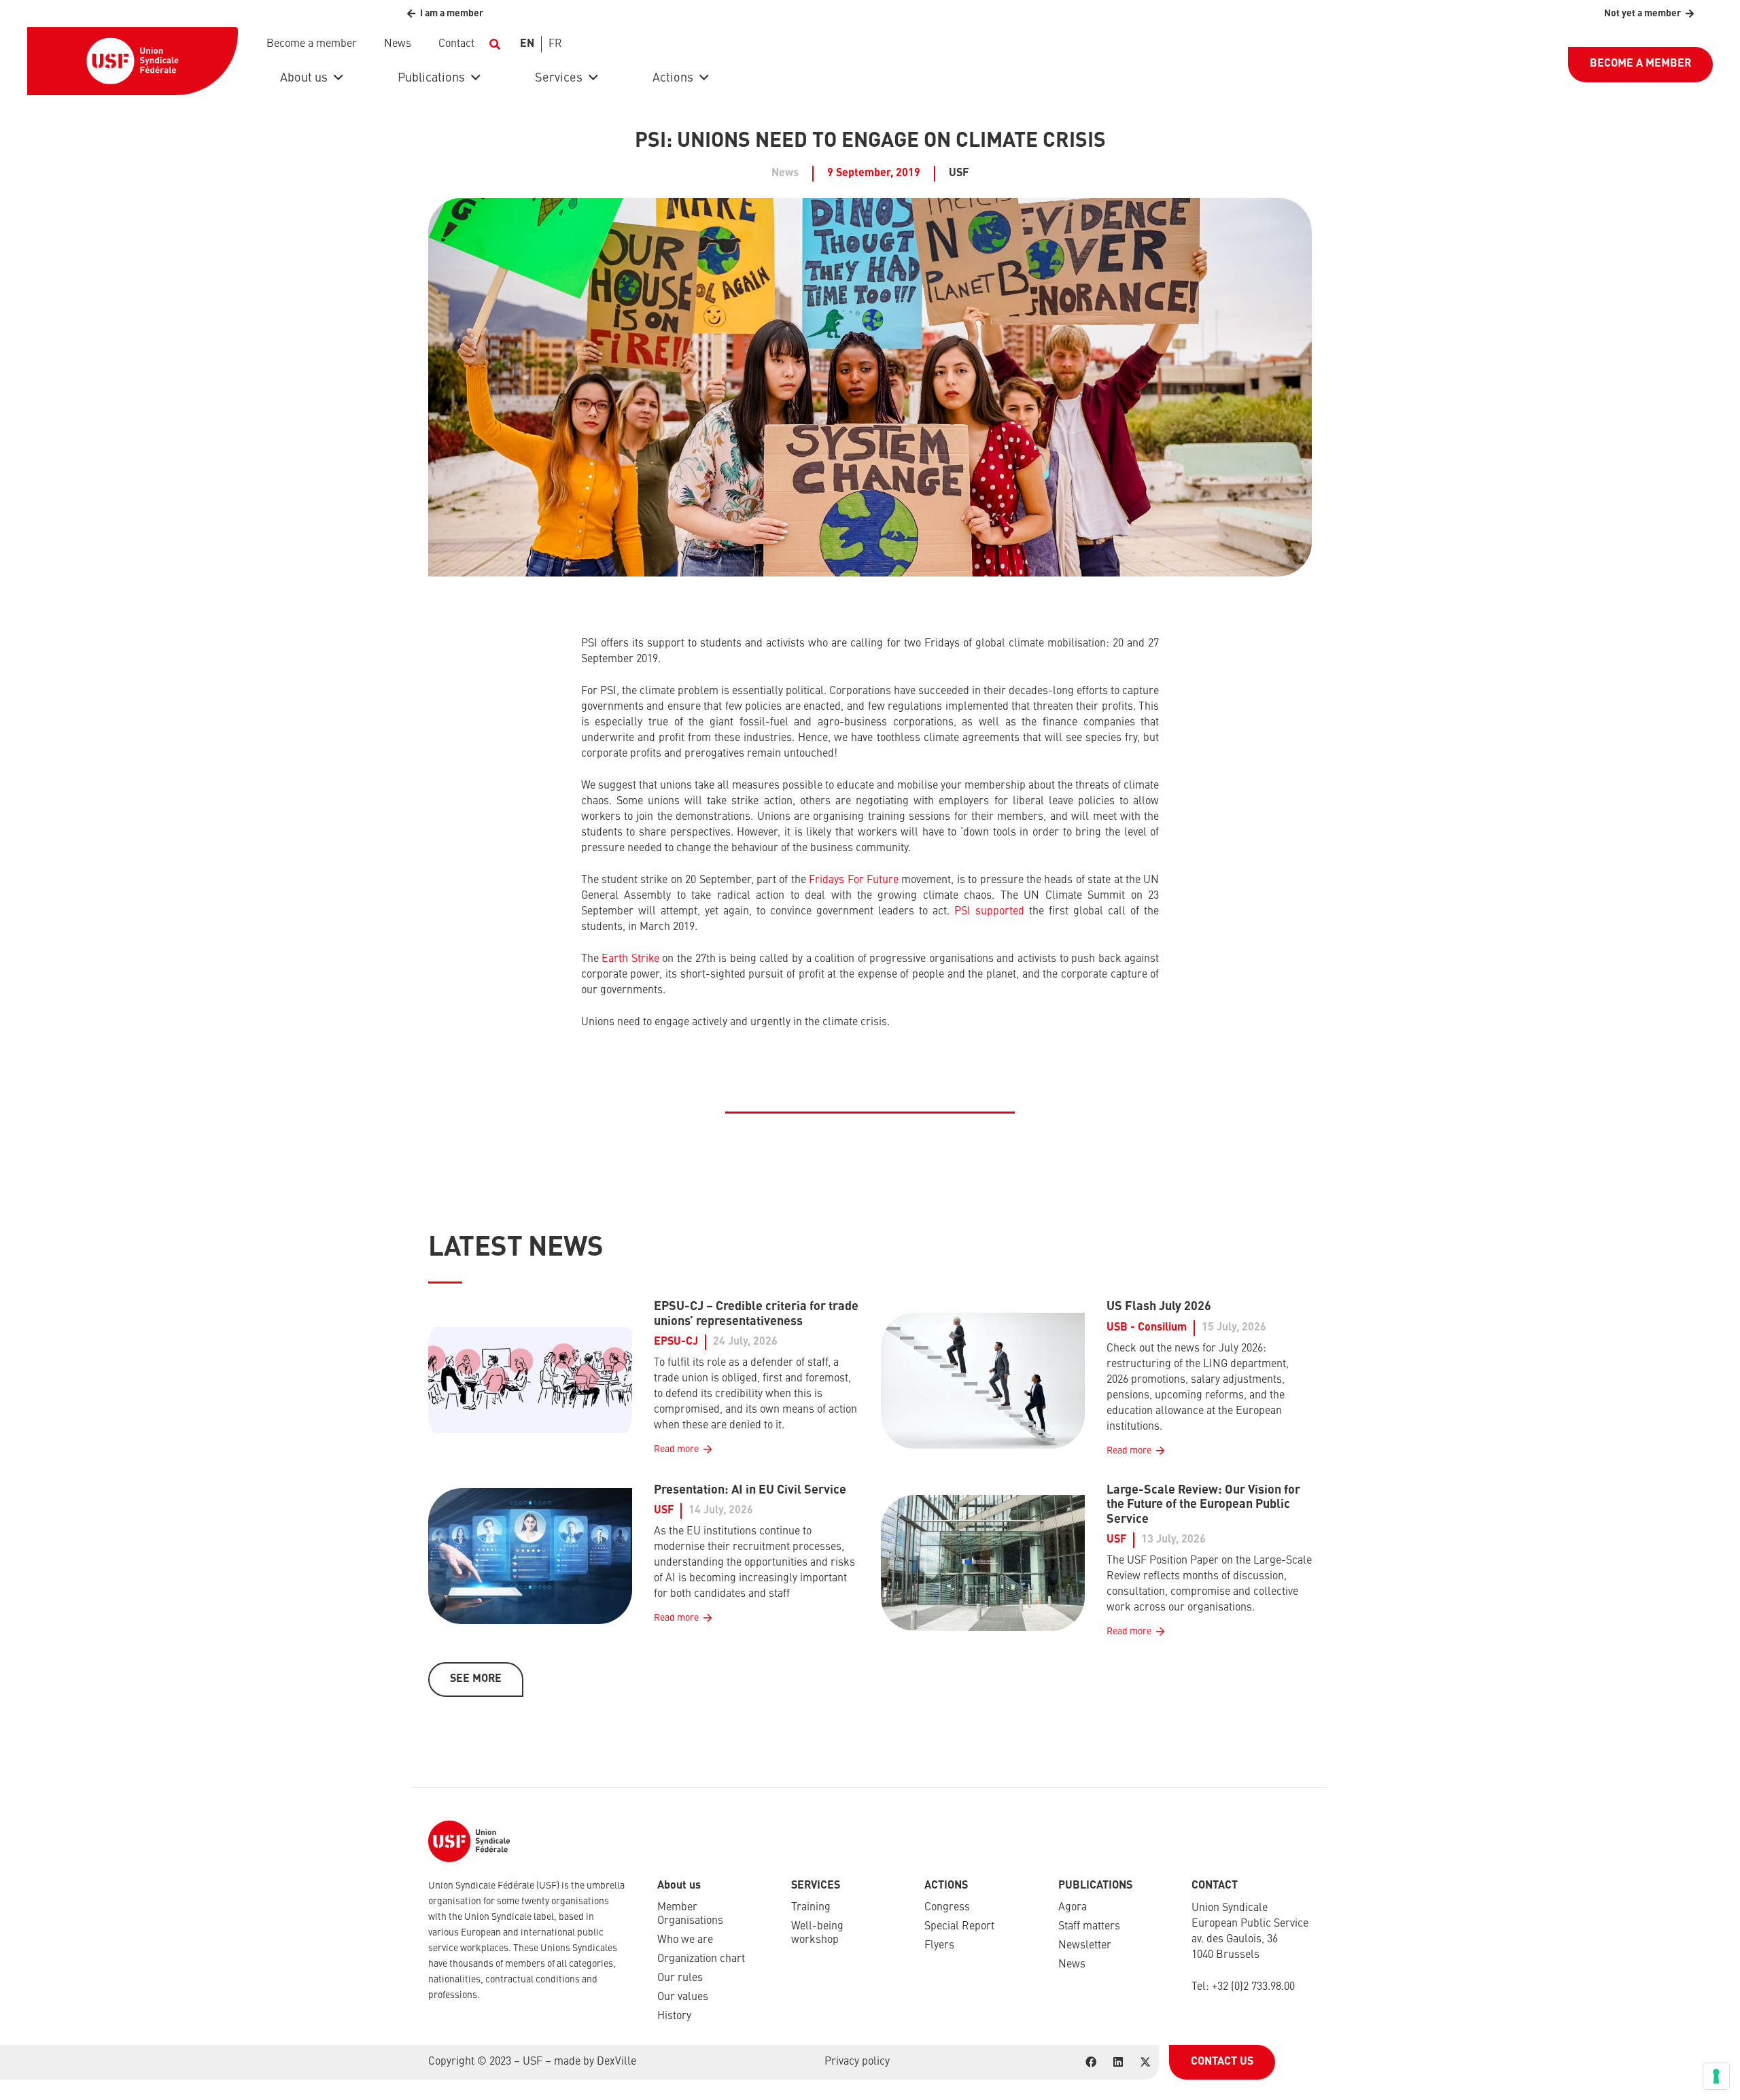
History (674, 2016)
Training (811, 1908)
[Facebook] (1091, 2062)
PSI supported (989, 912)
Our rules (680, 1978)
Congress (947, 1908)
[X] (1145, 2062)
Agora (1073, 1908)
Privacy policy (857, 2062)
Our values (683, 1997)
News (1072, 1965)
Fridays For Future (854, 880)
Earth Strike (630, 959)
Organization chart (701, 1959)
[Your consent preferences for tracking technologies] (1716, 2076)
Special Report (959, 1927)
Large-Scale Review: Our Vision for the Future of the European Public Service (1203, 1505)
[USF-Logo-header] (133, 61)
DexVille (616, 2062)
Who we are (685, 1940)
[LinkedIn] (1118, 2062)
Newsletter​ (1085, 1946)
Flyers (939, 1946)
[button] (494, 44)
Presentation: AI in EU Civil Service (750, 1490)
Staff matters (1089, 1927)
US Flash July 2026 (1159, 1307)
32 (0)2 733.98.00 (1256, 1987)
